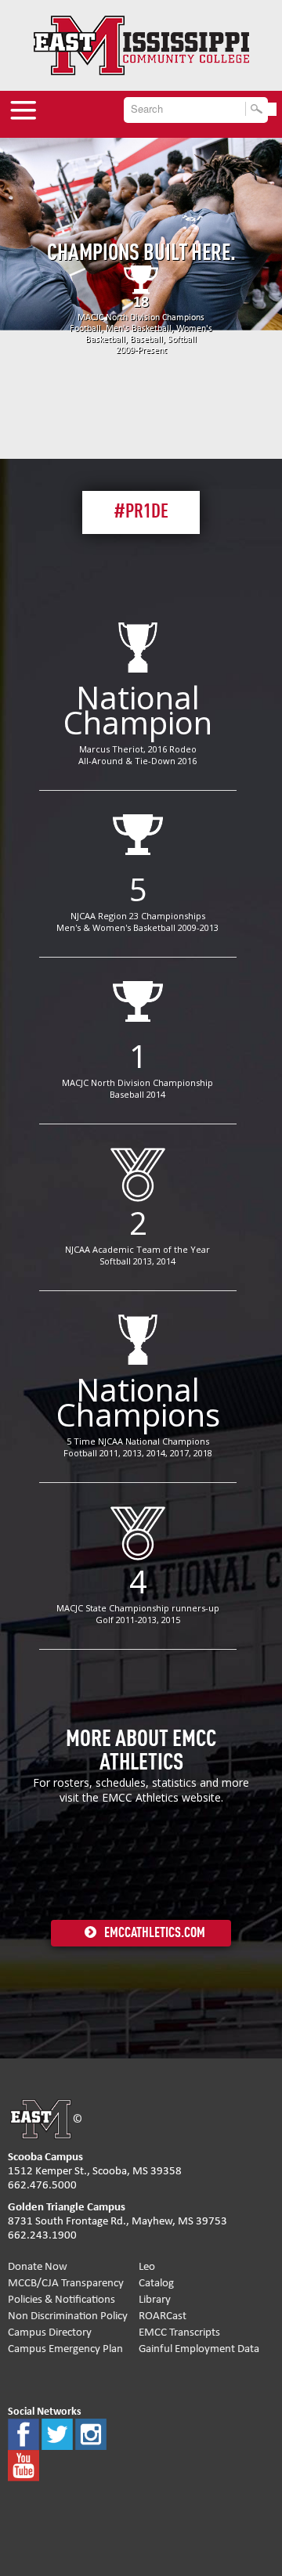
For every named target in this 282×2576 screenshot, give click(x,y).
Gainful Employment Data (199, 2349)
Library (155, 2299)
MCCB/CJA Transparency (66, 2283)
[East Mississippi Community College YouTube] (23, 2464)
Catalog (156, 2283)
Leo (147, 2266)
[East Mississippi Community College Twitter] (57, 2433)
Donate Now (38, 2266)
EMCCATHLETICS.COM (155, 1933)
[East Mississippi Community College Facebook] (23, 2433)
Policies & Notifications (61, 2299)
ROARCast (163, 2316)
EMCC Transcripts (179, 2332)
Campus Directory (50, 2332)
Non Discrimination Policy (68, 2316)
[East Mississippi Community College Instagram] (91, 2433)
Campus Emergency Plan (65, 2349)
